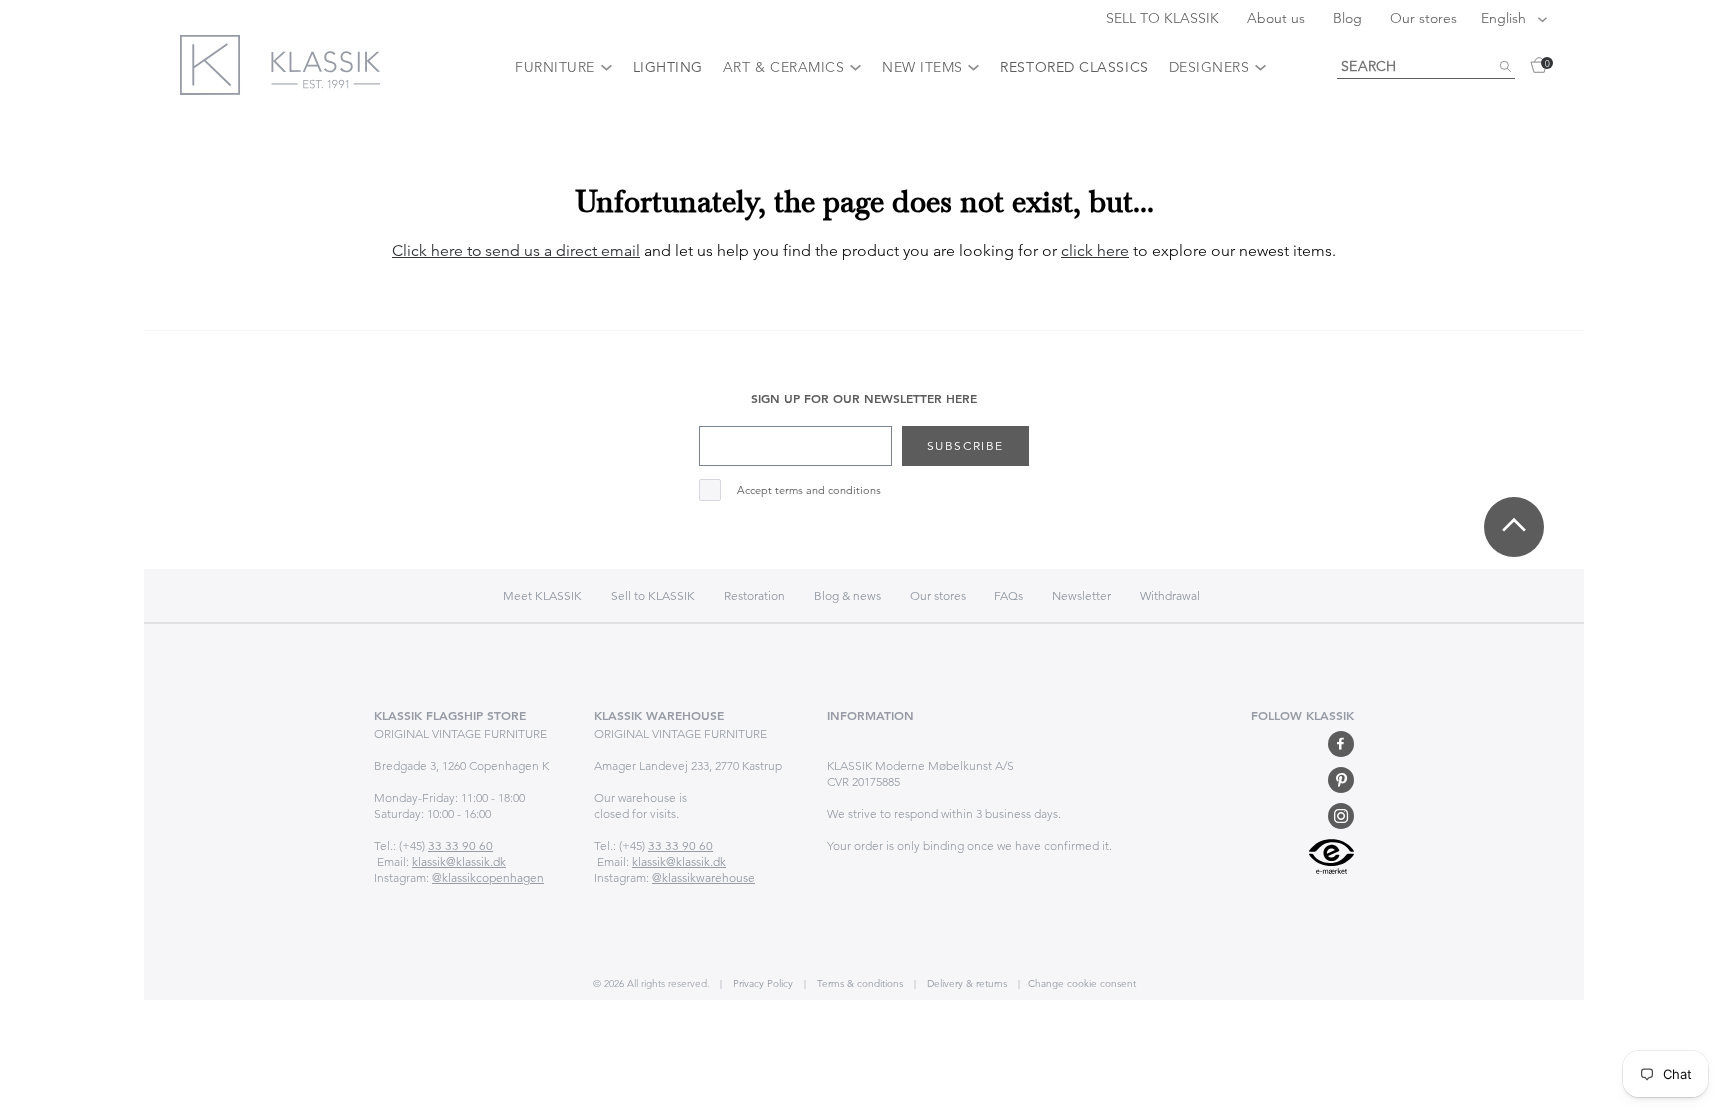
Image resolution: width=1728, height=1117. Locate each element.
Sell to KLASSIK (653, 595)
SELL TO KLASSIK (1164, 18)
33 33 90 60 (460, 845)
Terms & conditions (858, 983)
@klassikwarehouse (703, 877)
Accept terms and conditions (809, 490)
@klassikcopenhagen (488, 877)
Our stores (1423, 18)
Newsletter (1081, 595)
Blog (1349, 18)
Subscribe (965, 445)
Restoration (754, 595)
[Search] (1505, 67)
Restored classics (1074, 67)
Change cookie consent (1082, 983)
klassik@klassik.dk (459, 861)
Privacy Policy (761, 983)
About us (1278, 18)
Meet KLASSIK (542, 595)
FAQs (1008, 595)
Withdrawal (1170, 595)
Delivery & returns (965, 983)
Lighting (668, 67)
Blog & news (847, 595)
